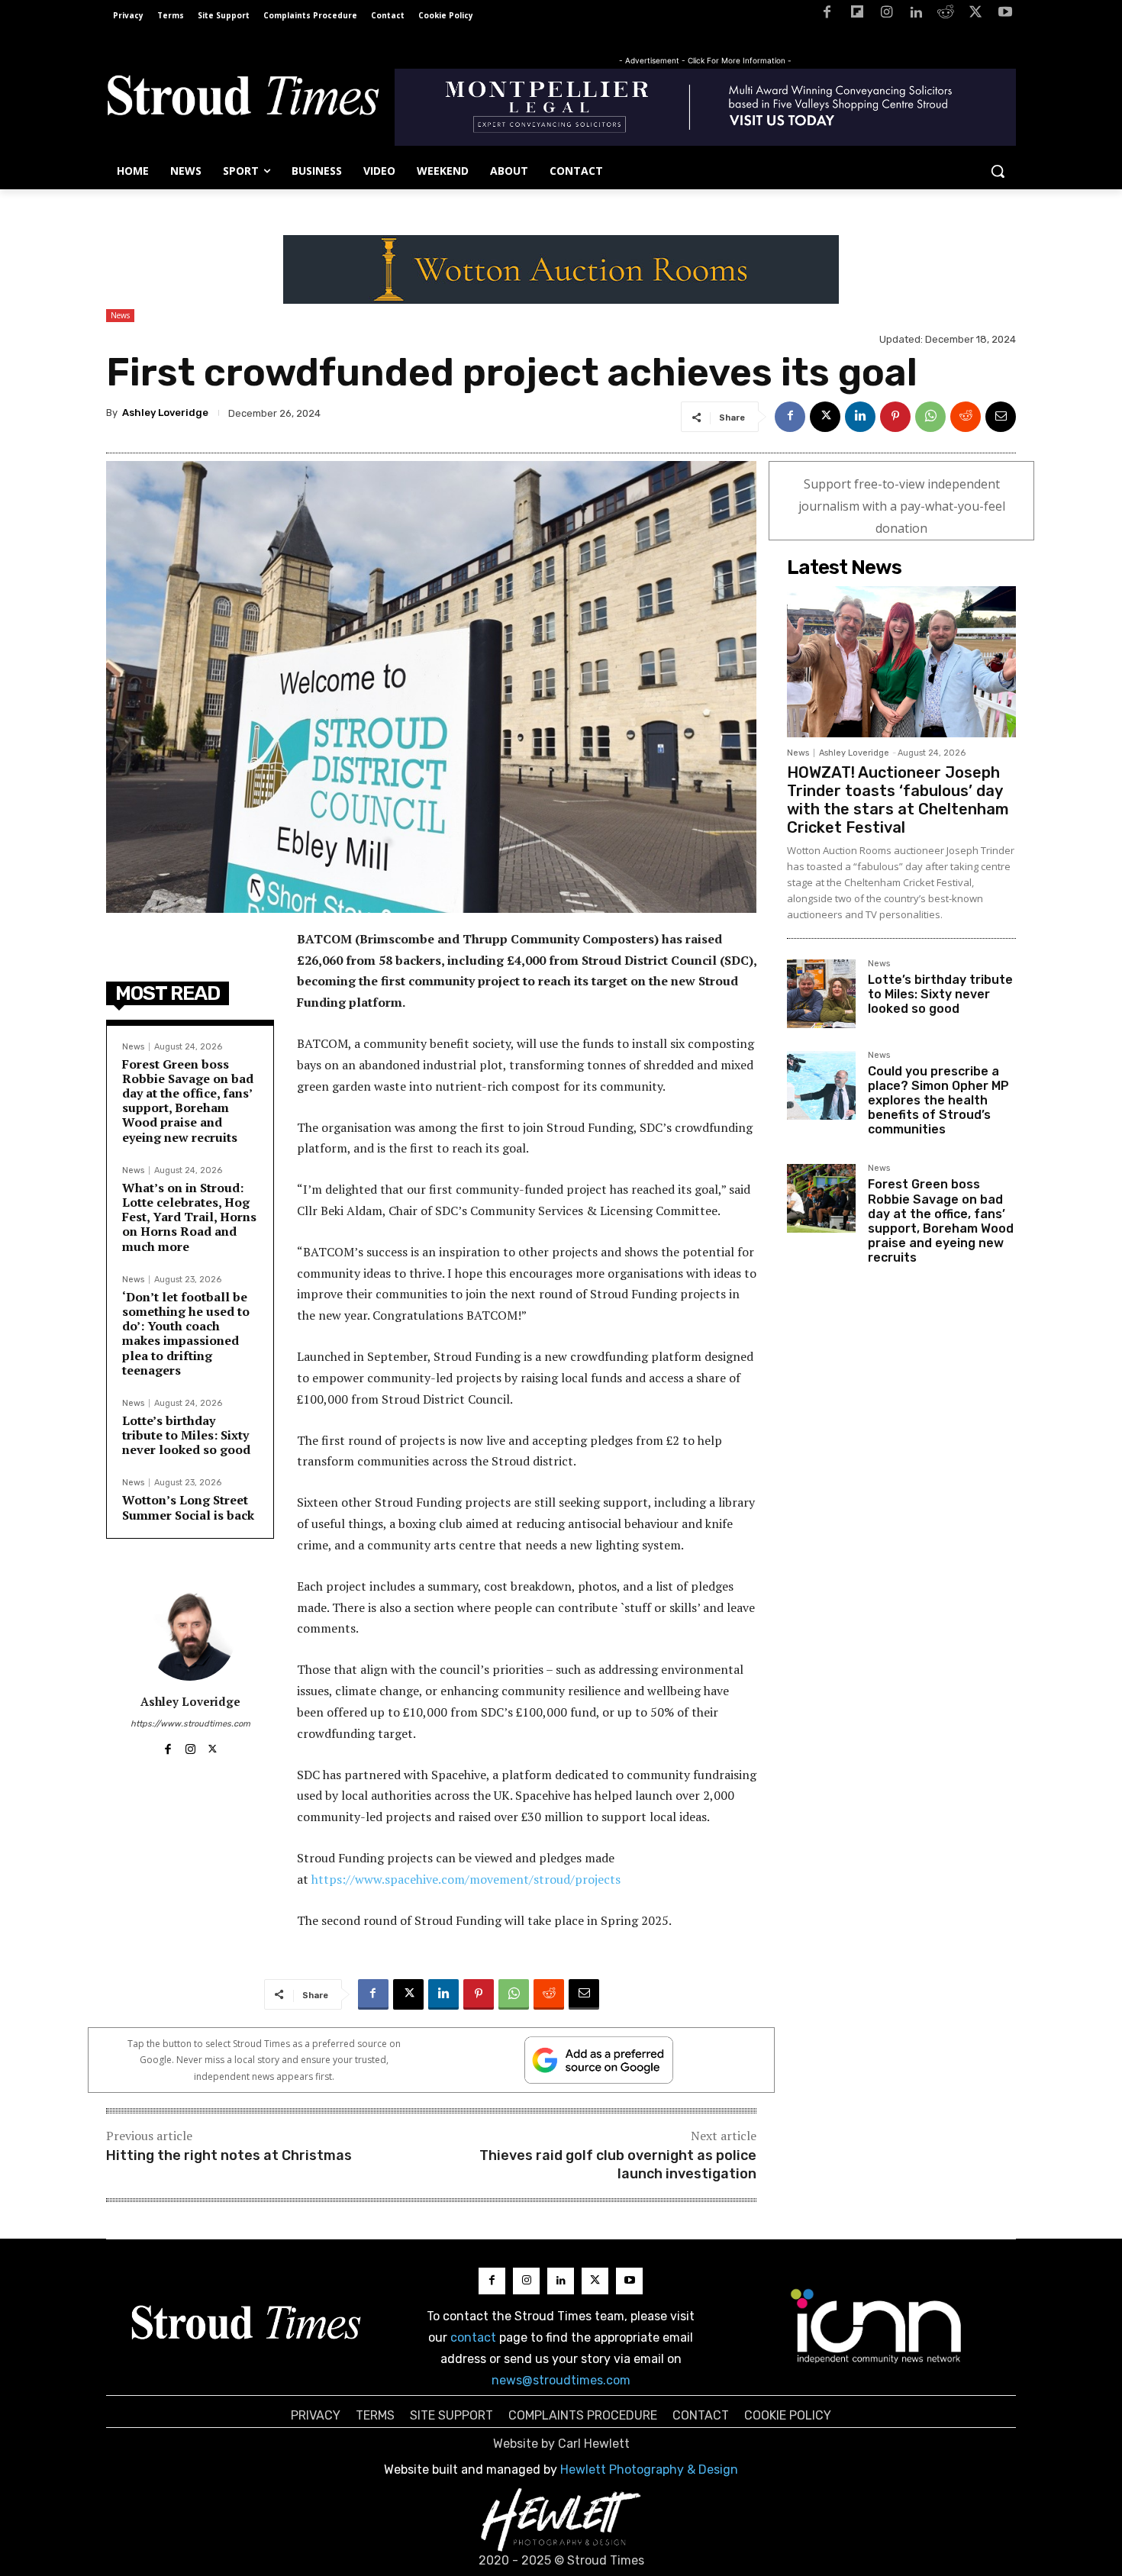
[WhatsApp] (930, 417)
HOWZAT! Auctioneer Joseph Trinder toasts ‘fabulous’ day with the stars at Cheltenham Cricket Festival (898, 800)
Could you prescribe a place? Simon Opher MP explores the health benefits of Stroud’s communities (938, 1101)
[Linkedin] (916, 15)
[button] (998, 171)
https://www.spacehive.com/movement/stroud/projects (466, 1879)
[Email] (1001, 417)
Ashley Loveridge (165, 413)
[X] (975, 15)
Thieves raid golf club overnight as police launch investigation (618, 2164)
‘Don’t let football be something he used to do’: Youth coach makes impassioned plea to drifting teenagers (186, 1333)
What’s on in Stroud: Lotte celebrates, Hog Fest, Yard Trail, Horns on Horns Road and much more (189, 1217)
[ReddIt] (966, 417)
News (120, 315)
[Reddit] (946, 15)
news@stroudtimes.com (561, 2380)
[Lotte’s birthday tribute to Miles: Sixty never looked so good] (821, 994)
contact (473, 2337)
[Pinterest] (895, 417)
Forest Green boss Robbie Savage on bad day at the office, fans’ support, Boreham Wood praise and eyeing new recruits (188, 1101)
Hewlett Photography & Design (649, 2470)
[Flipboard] (857, 15)
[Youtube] (1005, 15)
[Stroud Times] (243, 99)
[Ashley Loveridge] (190, 1635)
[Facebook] (827, 15)
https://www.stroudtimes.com (190, 1724)
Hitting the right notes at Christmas (229, 2155)
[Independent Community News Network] (877, 2326)
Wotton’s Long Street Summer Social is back (188, 1507)
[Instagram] (887, 15)
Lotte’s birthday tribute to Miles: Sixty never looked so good (186, 1435)
